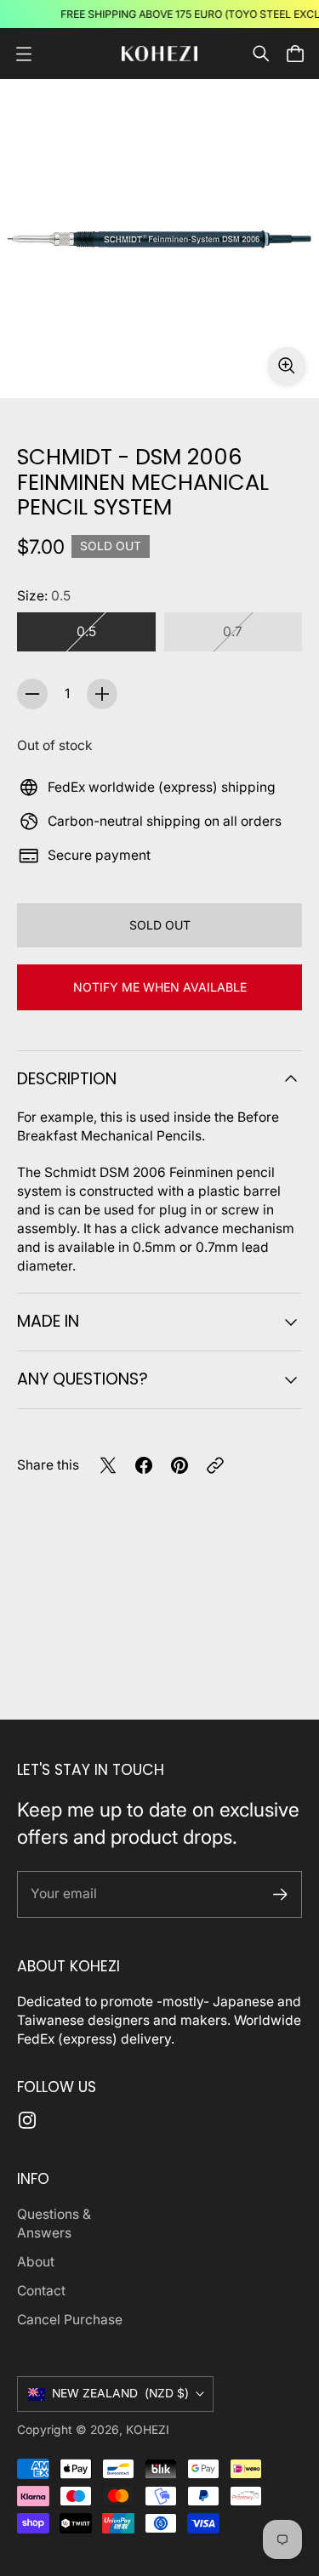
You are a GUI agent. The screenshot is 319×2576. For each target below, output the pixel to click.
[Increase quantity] (102, 694)
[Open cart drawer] (295, 54)
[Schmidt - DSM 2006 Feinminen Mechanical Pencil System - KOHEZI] (159, 239)
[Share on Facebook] (144, 1465)
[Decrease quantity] (32, 694)
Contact (41, 2291)
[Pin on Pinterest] (179, 1465)
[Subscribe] (280, 1894)
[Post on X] (108, 1465)
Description (67, 1079)
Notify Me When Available (160, 987)
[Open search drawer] (261, 54)
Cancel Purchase (70, 2320)
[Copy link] (215, 1465)
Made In (48, 1321)
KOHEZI (148, 2430)
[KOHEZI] (160, 54)
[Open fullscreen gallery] (287, 366)
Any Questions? (83, 1379)
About (36, 2262)
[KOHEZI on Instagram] (27, 2120)
